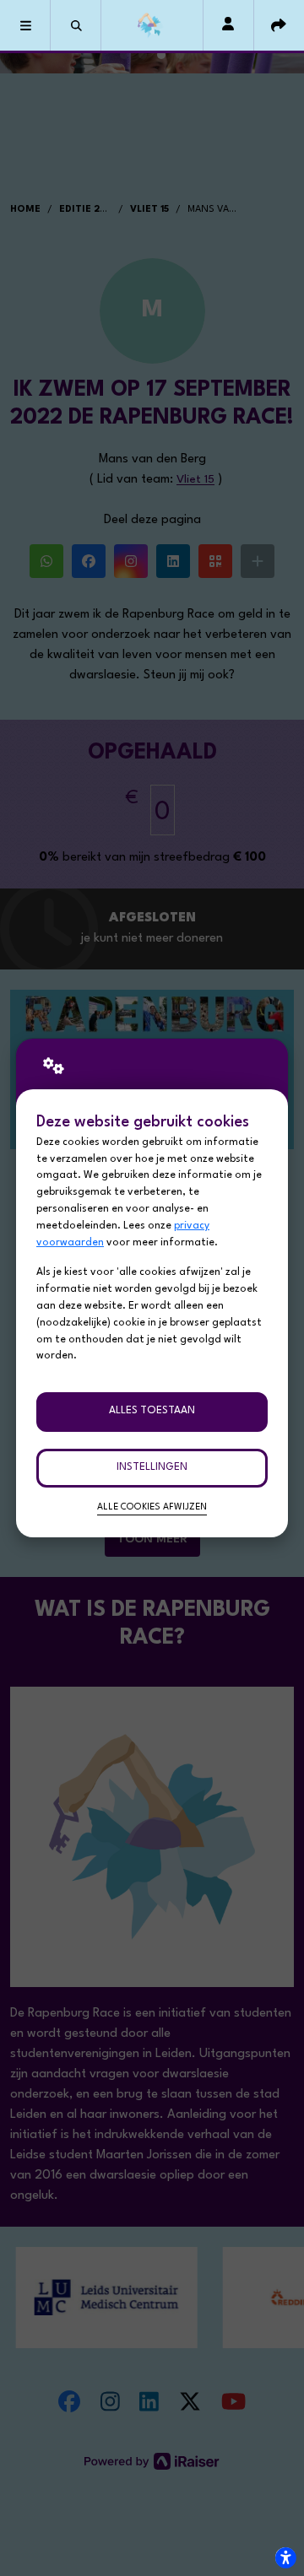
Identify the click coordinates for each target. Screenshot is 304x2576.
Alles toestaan (152, 1411)
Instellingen (152, 1467)
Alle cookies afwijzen (152, 1507)
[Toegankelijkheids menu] (285, 2557)
